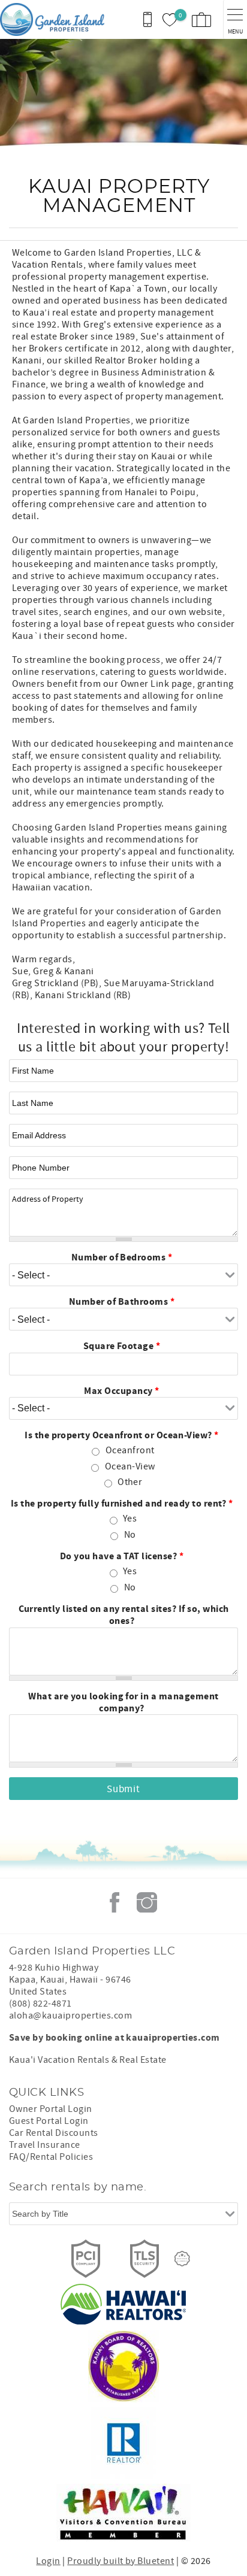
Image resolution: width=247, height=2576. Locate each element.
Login (48, 2561)
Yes (130, 1519)
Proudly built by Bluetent (121, 2561)
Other (130, 1482)
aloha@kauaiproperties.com (70, 2016)
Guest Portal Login (49, 2121)
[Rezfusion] (182, 2259)
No (130, 1535)
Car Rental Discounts (54, 2133)
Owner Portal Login (51, 2109)
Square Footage (122, 1346)
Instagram (147, 1902)
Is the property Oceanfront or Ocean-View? (122, 1435)
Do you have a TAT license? (122, 1556)
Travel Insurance (45, 2145)
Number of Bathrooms (122, 1302)
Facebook (115, 1902)
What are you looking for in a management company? (123, 1702)
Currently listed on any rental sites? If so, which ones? (124, 1615)
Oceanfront (130, 1450)
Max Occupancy (121, 1391)
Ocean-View (130, 1466)
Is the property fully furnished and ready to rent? (122, 1504)
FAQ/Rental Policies (51, 2157)
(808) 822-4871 (40, 2004)
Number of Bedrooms (122, 1257)
